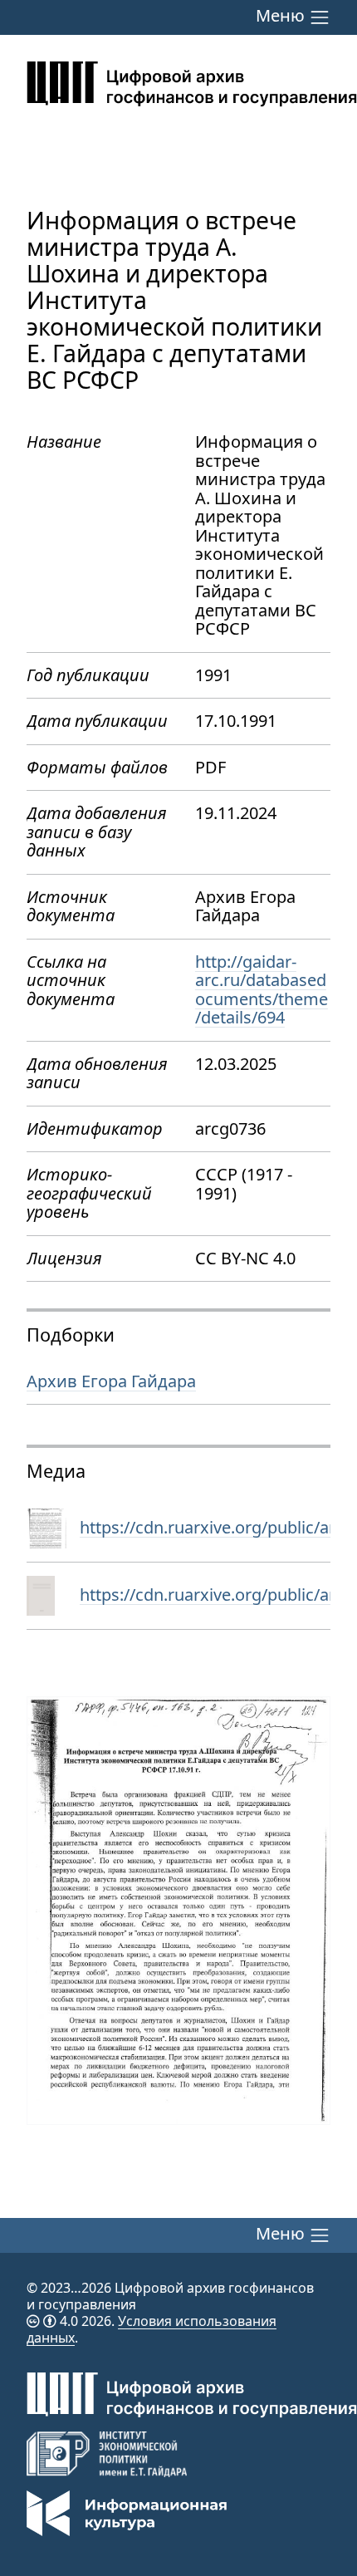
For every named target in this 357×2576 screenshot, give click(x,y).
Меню (282, 17)
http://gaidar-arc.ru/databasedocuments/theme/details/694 (262, 990)
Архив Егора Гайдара (111, 1381)
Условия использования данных (152, 2329)
